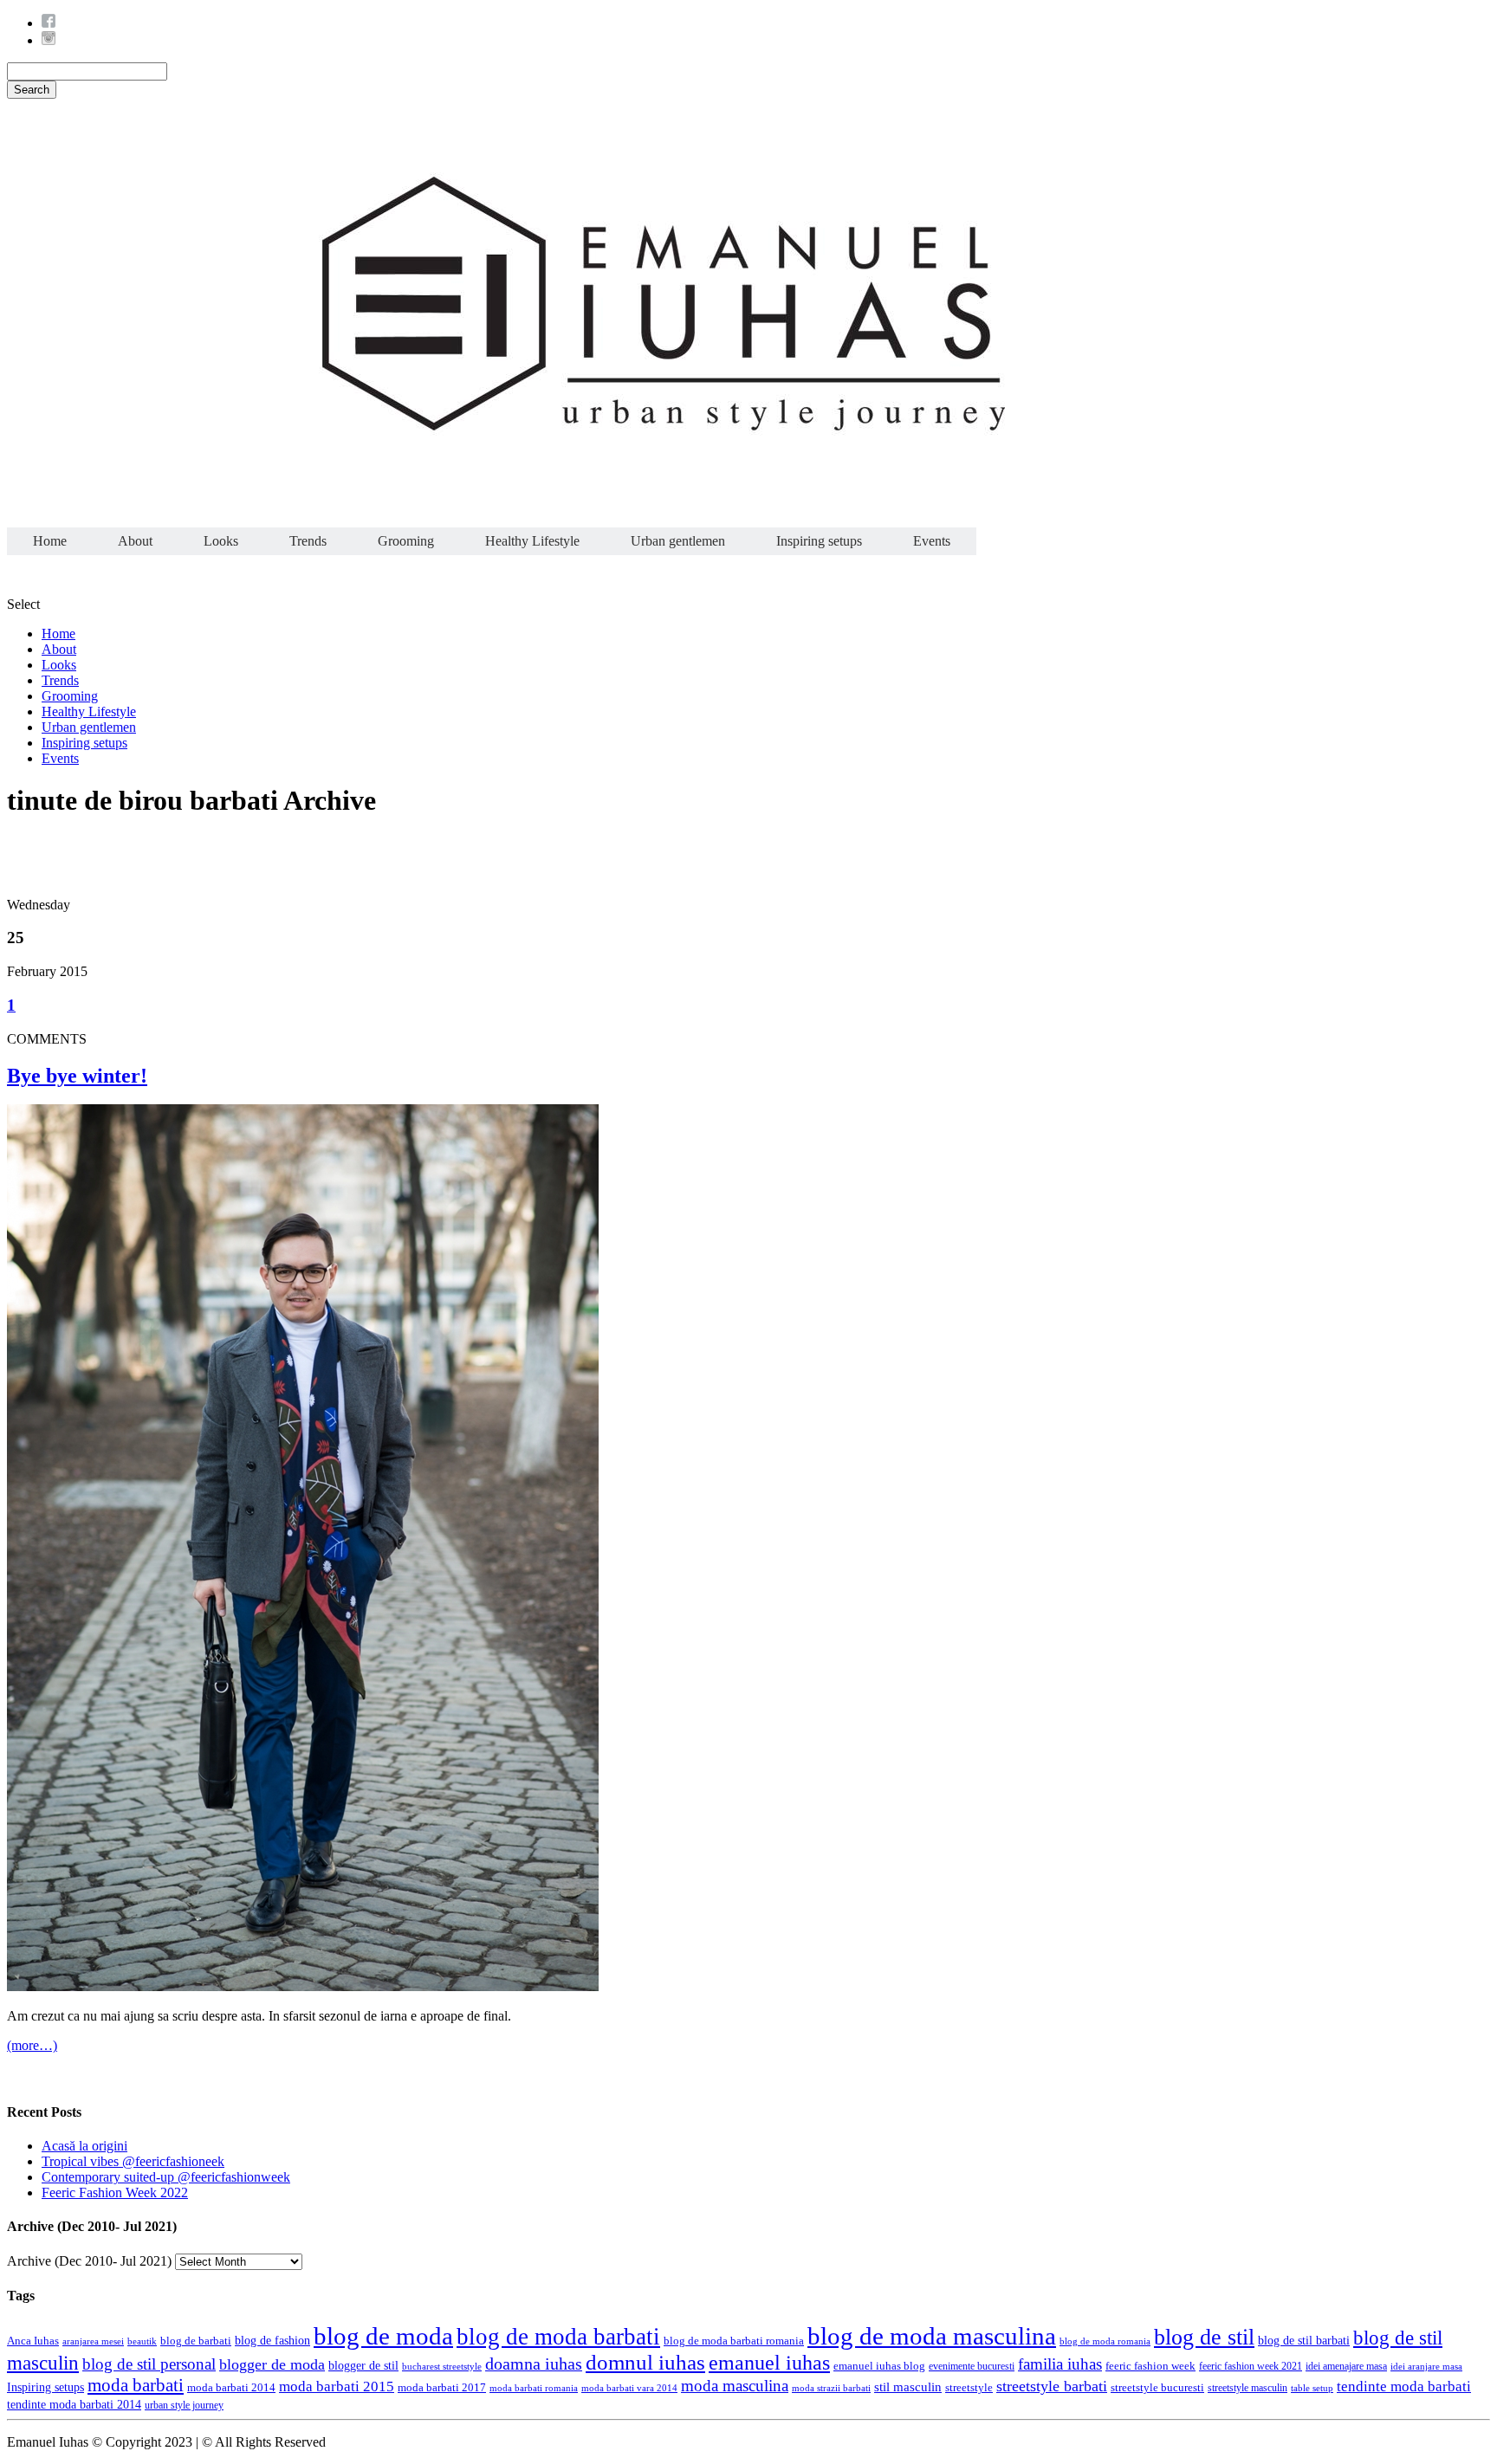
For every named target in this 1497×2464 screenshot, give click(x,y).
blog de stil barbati (1304, 2341)
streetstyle (969, 2388)
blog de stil (1204, 2337)
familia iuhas (1060, 2364)
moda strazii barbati (831, 2388)
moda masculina (735, 2386)
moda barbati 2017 (442, 2387)
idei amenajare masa (1346, 2367)
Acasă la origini (84, 2146)
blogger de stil (363, 2366)
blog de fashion (272, 2340)
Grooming (406, 541)
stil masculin (908, 2386)
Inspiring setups (819, 541)
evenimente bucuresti (972, 2366)
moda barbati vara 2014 (629, 2388)
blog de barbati (196, 2341)
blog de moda (383, 2336)
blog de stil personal (149, 2364)
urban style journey (184, 2406)
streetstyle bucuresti (1157, 2388)
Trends (308, 541)
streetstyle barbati (1052, 2386)
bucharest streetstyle (442, 2366)
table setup (1312, 2388)
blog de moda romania (1105, 2341)
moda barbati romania (534, 2388)
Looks (221, 541)
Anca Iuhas (33, 2341)
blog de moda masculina (932, 2336)
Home (50, 541)
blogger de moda (272, 2364)
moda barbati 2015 (337, 2386)
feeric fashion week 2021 (1251, 2366)
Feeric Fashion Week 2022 (115, 2192)
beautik (142, 2341)
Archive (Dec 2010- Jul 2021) (89, 2261)
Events (932, 541)
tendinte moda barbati (1404, 2386)
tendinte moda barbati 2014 (74, 2405)
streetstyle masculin (1247, 2388)
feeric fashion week (1150, 2366)
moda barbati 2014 (231, 2388)
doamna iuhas (534, 2364)
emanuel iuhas (769, 2362)
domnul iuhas (645, 2362)
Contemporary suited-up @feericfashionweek (166, 2177)
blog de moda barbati (558, 2337)
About (135, 541)
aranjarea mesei (93, 2341)
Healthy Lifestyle (532, 541)
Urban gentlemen (678, 541)
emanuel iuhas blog (879, 2366)
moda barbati (136, 2385)
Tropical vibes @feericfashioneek (133, 2161)
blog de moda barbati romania (734, 2341)
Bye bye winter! (77, 1076)
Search (32, 90)
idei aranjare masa (1426, 2366)
